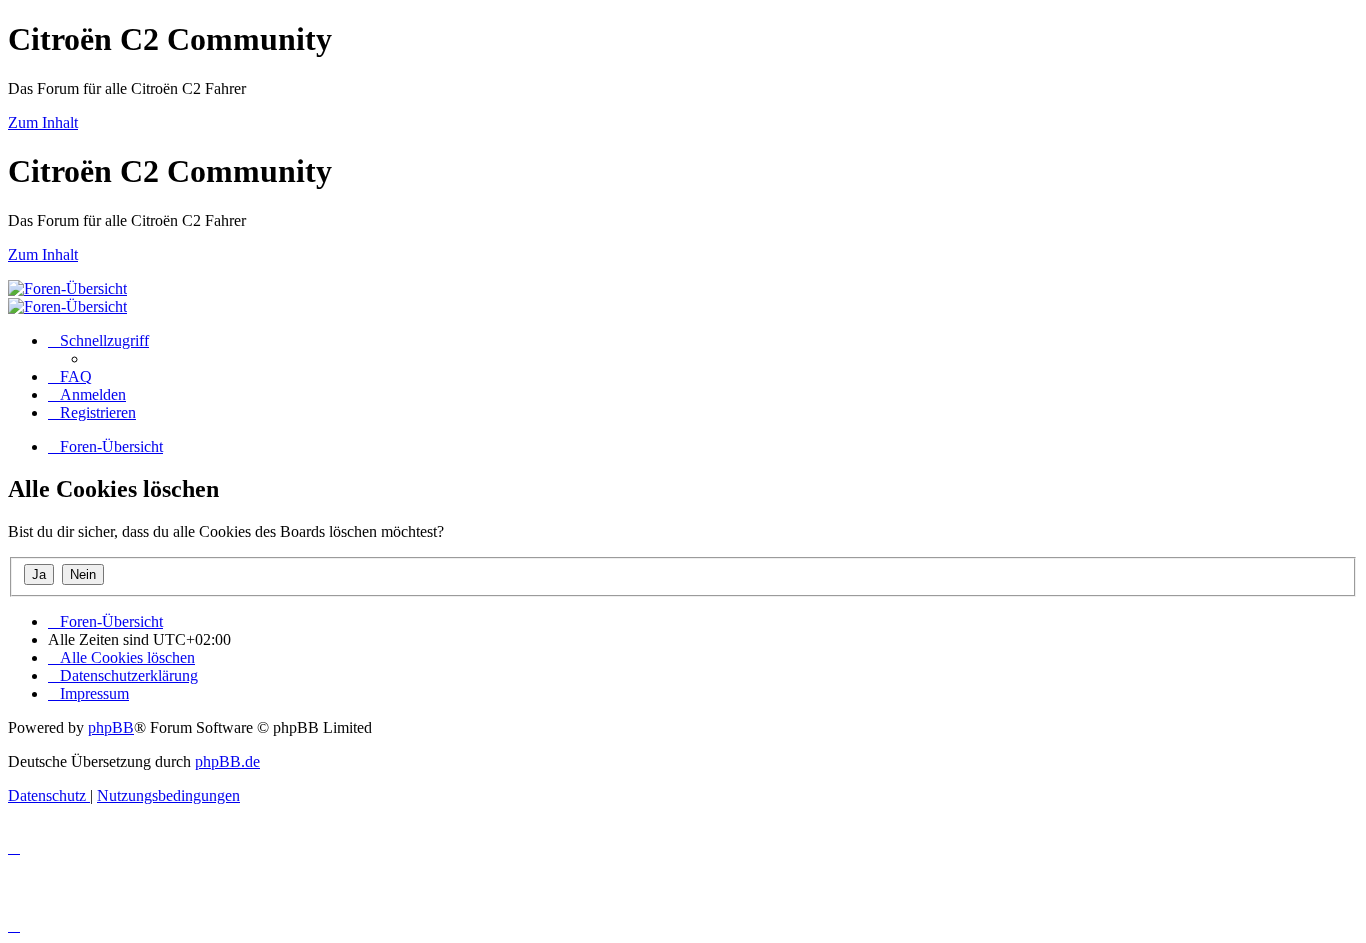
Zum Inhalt (43, 122)
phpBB (111, 727)
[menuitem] (70, 376)
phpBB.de (227, 761)
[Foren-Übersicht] (67, 288)
